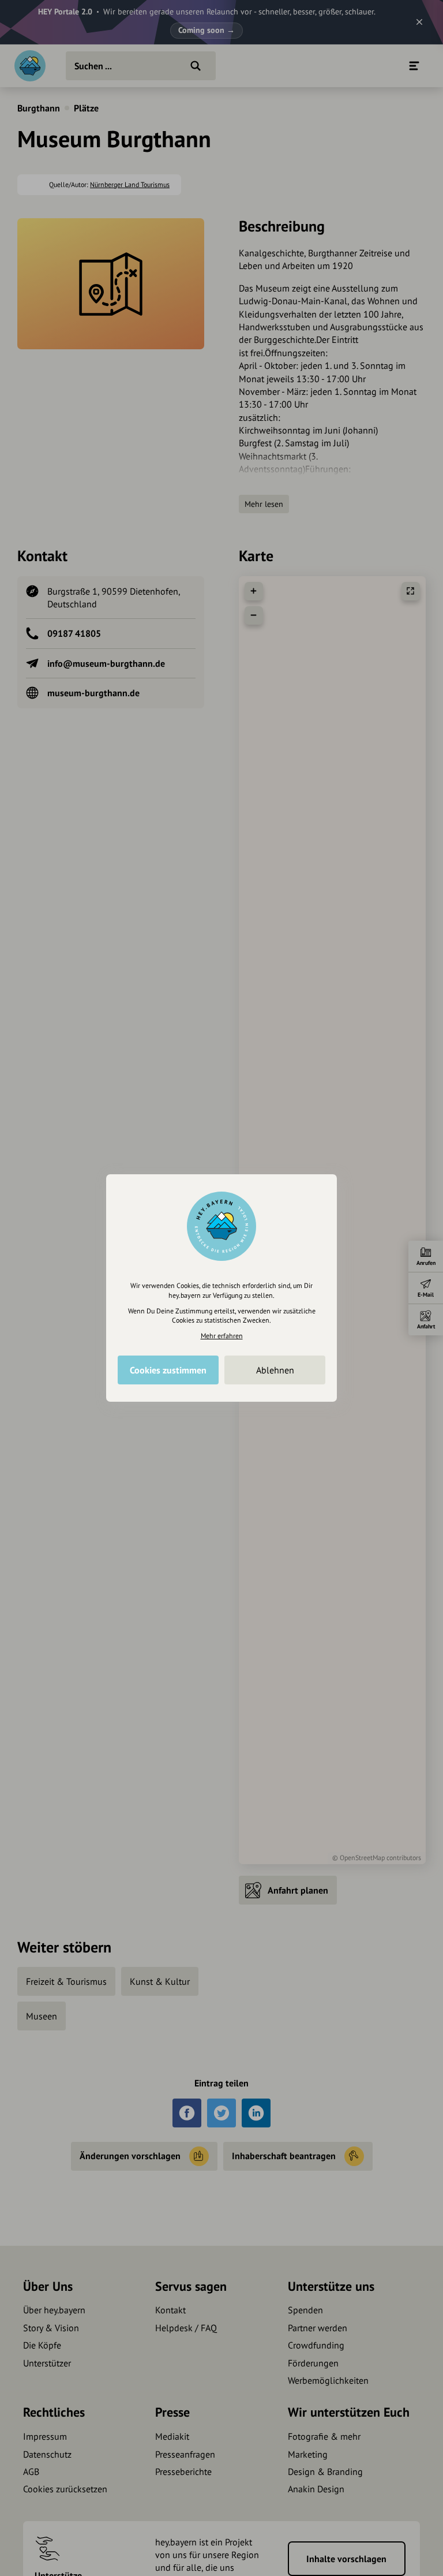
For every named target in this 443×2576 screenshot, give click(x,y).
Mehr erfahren (222, 1336)
